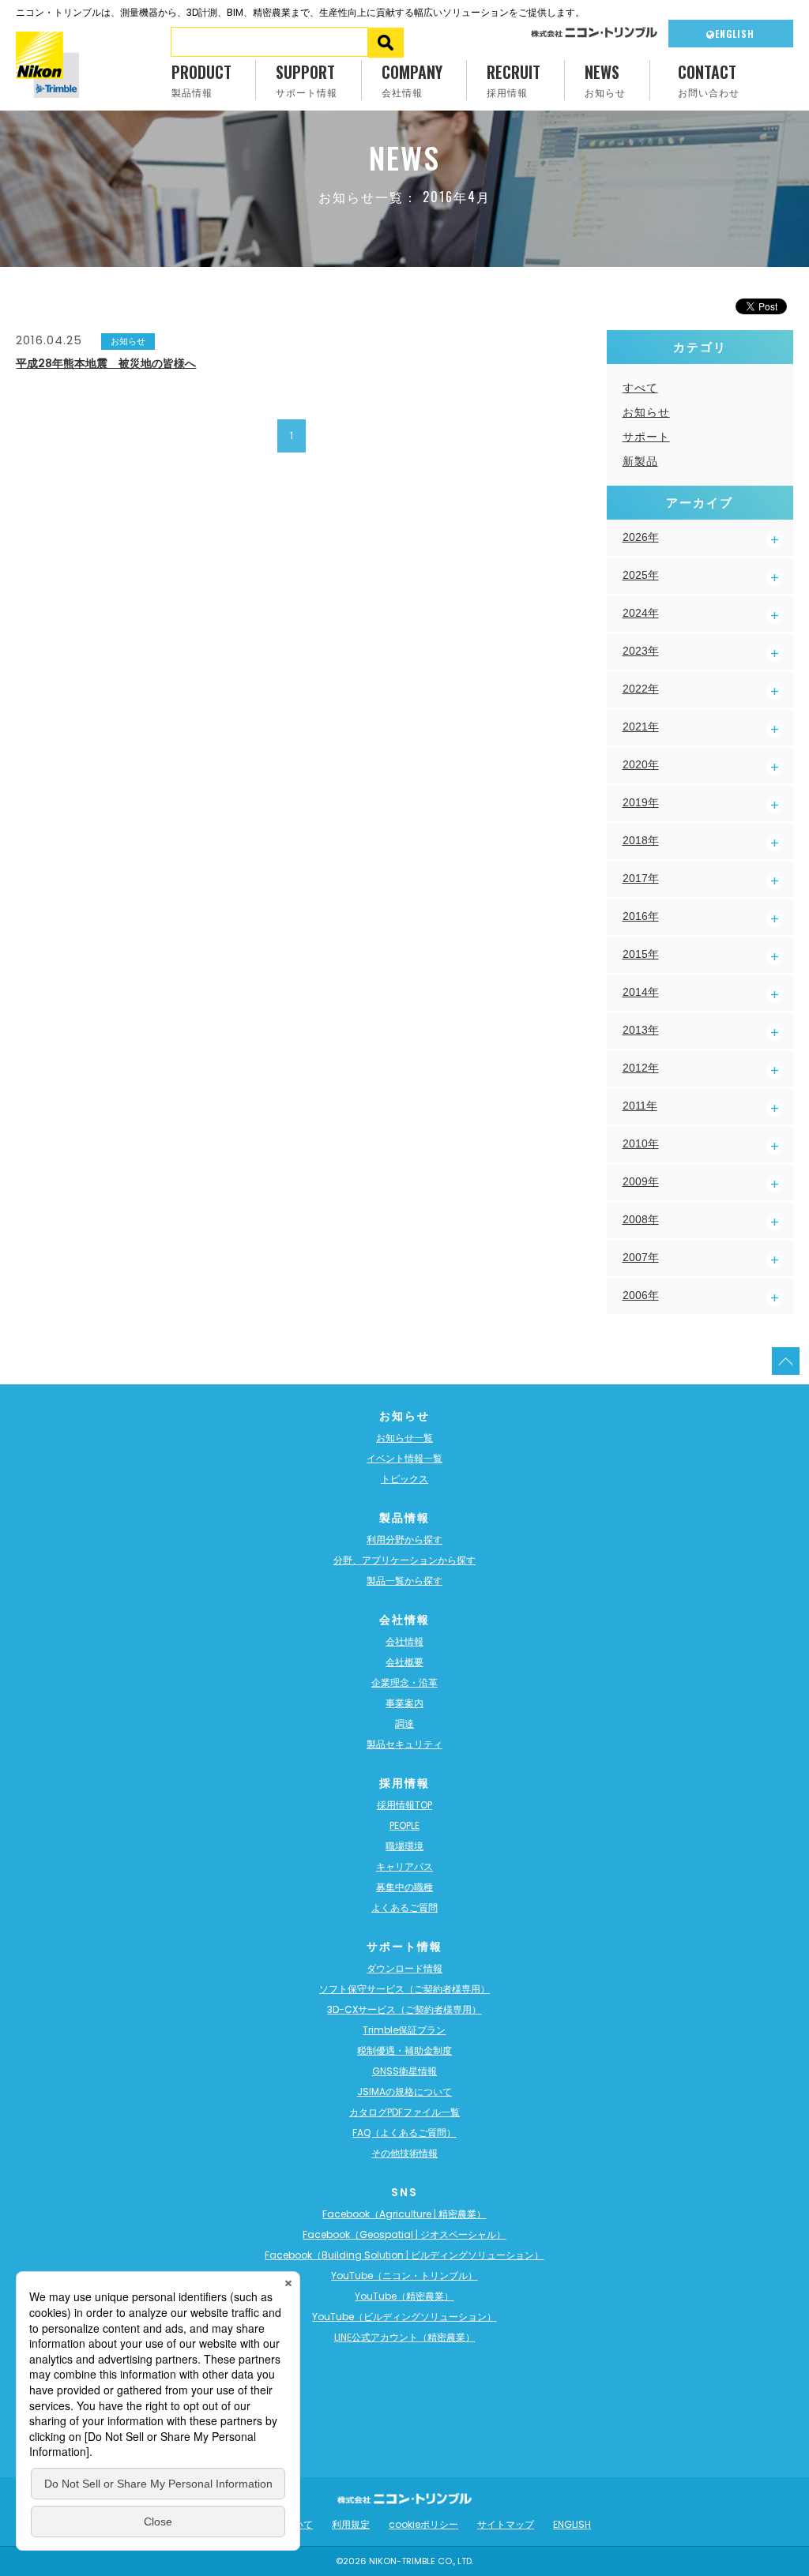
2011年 (640, 1106)
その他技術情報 (404, 2153)
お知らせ (646, 412)
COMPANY (412, 79)
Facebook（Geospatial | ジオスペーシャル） (404, 2234)
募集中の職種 (404, 1887)
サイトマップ (506, 2524)
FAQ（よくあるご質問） (404, 2133)
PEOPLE (404, 1825)
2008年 (641, 1219)
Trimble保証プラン (404, 2030)
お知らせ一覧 (404, 1438)
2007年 (641, 1257)
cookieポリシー (423, 2524)
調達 (404, 1724)
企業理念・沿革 (404, 1682)
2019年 (641, 802)
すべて (640, 388)
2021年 (641, 727)
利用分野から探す (404, 1540)
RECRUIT (514, 79)
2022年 (641, 689)
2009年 (641, 1181)
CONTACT (709, 79)
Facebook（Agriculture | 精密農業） (404, 2214)
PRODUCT (201, 79)
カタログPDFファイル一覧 (404, 2112)
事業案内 (404, 1703)
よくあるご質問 (404, 1908)
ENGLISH (735, 34)
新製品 (640, 461)
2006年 (641, 1295)
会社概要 (404, 1662)
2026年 (641, 537)
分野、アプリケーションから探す (404, 1560)
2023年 (641, 651)
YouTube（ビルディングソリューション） (404, 2317)
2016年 (641, 916)
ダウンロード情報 (404, 1968)
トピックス (404, 1479)
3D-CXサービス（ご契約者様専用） (404, 2009)
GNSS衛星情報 (404, 2071)
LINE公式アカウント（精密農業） (404, 2337)
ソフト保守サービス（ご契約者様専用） (404, 1989)
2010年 (641, 1143)
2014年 (641, 992)
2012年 (641, 1068)
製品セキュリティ (404, 1744)
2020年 (641, 764)
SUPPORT (307, 79)
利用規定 (351, 2524)
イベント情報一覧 (404, 1458)
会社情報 (404, 1641)
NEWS (605, 79)
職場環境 (404, 1846)
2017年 (641, 878)
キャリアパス (404, 1866)
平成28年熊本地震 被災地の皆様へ (106, 363)
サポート (646, 437)
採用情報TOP (404, 1805)
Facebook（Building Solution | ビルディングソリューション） (404, 2255)
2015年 (641, 954)
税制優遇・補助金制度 (404, 2050)
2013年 (641, 1030)
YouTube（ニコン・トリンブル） (404, 2276)
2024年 (641, 613)
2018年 (641, 840)
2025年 (641, 575)
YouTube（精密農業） (404, 2296)
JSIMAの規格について (404, 2092)
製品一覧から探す (404, 1581)
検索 (386, 43)
